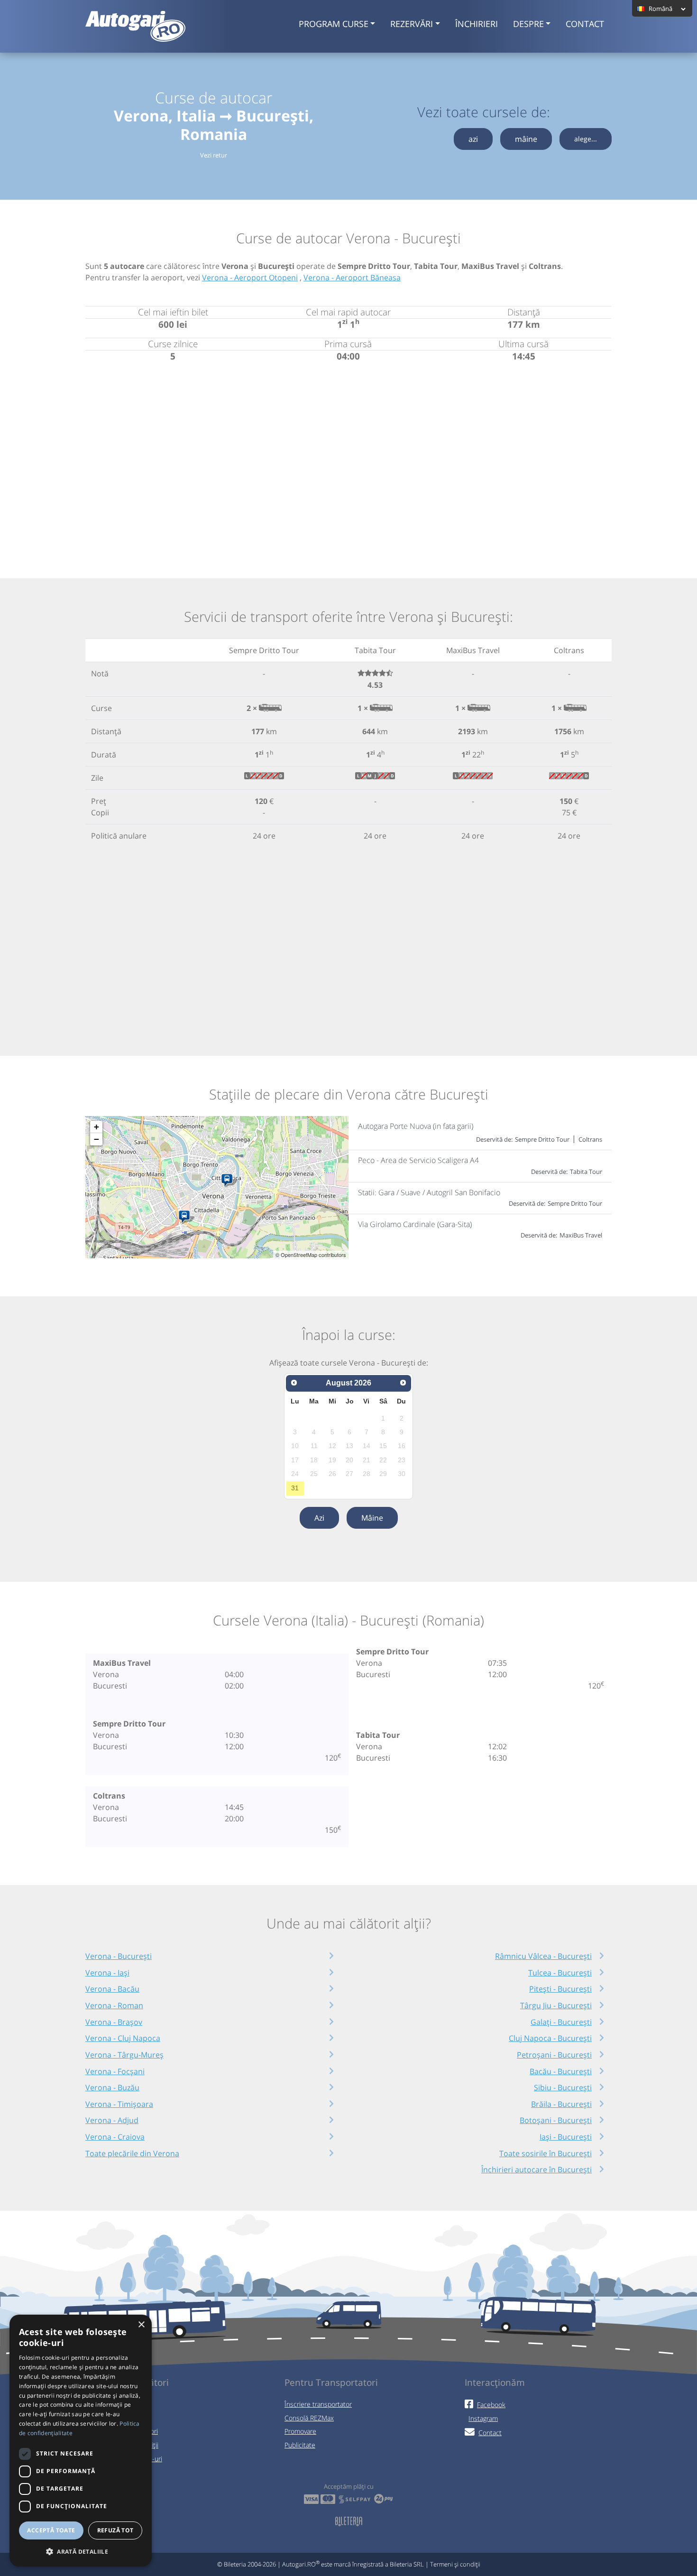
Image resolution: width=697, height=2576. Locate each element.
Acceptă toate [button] (51, 2530)
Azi (319, 1518)
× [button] (141, 2325)
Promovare (300, 2431)
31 (295, 1488)
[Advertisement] (348, 459)
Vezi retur (214, 155)
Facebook (491, 2405)
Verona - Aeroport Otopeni (250, 277)
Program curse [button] (334, 24)
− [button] (96, 1139)
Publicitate (300, 2445)
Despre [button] (528, 24)
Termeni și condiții (455, 2564)
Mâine (372, 1518)
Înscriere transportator (318, 2404)
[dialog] (81, 2441)
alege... (586, 139)
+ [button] (96, 1127)
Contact (585, 24)
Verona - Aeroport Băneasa (352, 277)
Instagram (483, 2418)
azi (473, 139)
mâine (526, 139)
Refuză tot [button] (115, 2530)
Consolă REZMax (309, 2418)
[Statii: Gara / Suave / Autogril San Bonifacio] (229, 1181)
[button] (81, 2551)
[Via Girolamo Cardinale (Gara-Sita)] (186, 1217)
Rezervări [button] (412, 24)
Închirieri (477, 24)
